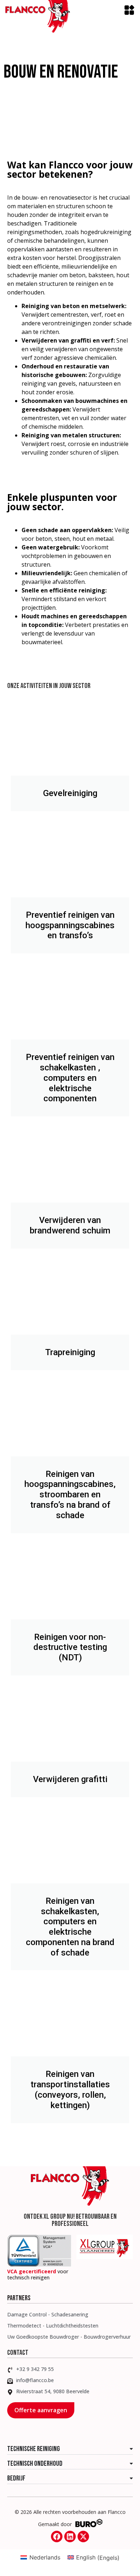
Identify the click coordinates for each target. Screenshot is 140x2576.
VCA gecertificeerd (32, 2271)
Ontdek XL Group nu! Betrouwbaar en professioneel (70, 2220)
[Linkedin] (70, 2537)
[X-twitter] (83, 2537)
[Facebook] (57, 2537)
